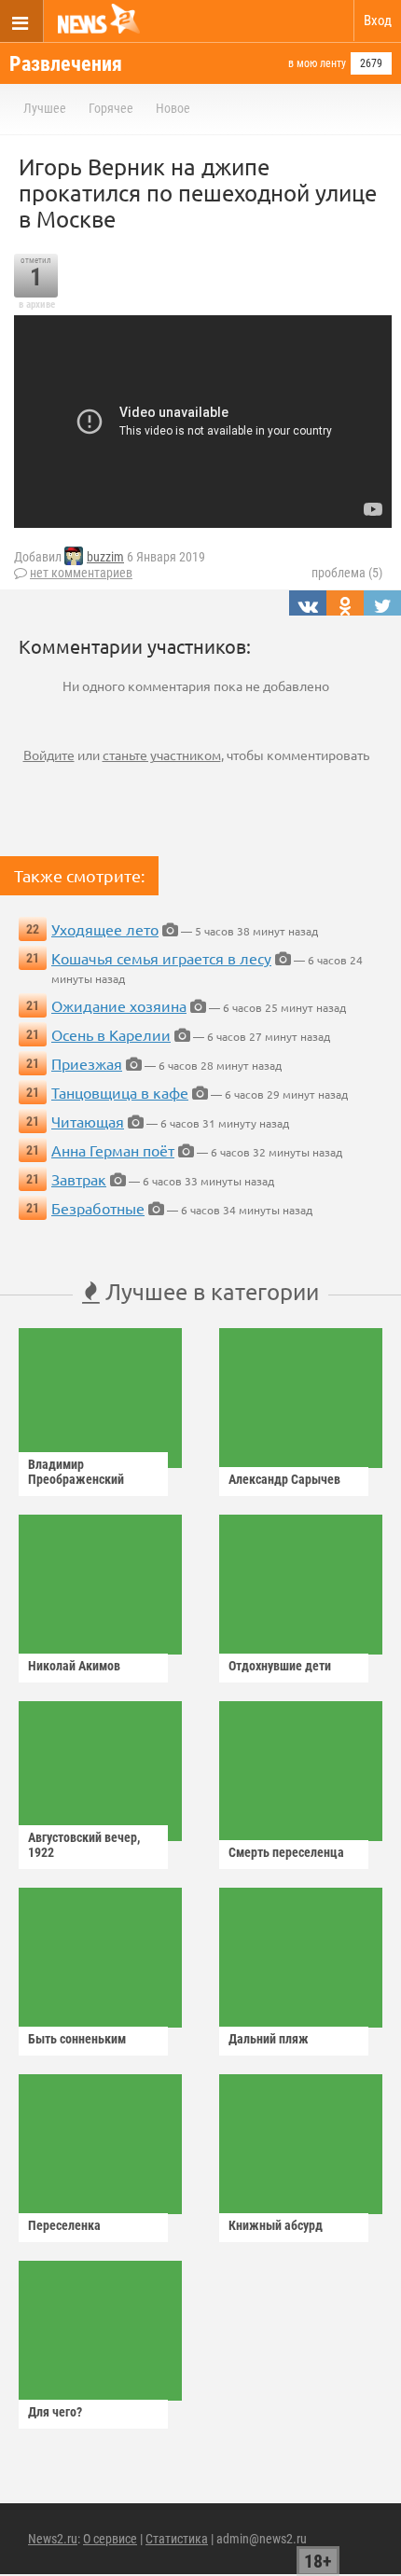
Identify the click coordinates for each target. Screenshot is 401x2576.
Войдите (49, 755)
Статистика (177, 2539)
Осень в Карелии (111, 1034)
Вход (378, 21)
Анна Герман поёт (113, 1150)
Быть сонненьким (77, 2039)
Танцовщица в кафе (120, 1092)
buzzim (105, 557)
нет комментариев (81, 573)
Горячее (111, 108)
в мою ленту (317, 63)
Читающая (88, 1121)
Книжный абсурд (276, 2225)
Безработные (98, 1208)
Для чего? (55, 2412)
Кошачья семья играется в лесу (161, 958)
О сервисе (110, 2539)
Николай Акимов (74, 1666)
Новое (173, 108)
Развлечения (66, 64)
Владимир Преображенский (76, 1472)
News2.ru (53, 2539)
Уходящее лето (105, 929)
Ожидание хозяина (119, 1005)
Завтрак (79, 1179)
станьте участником (162, 755)
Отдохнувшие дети (280, 1666)
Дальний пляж (269, 2039)
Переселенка (64, 2225)
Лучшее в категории (209, 1291)
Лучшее (45, 108)
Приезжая (87, 1063)
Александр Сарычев (284, 1479)
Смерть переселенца (286, 1852)
